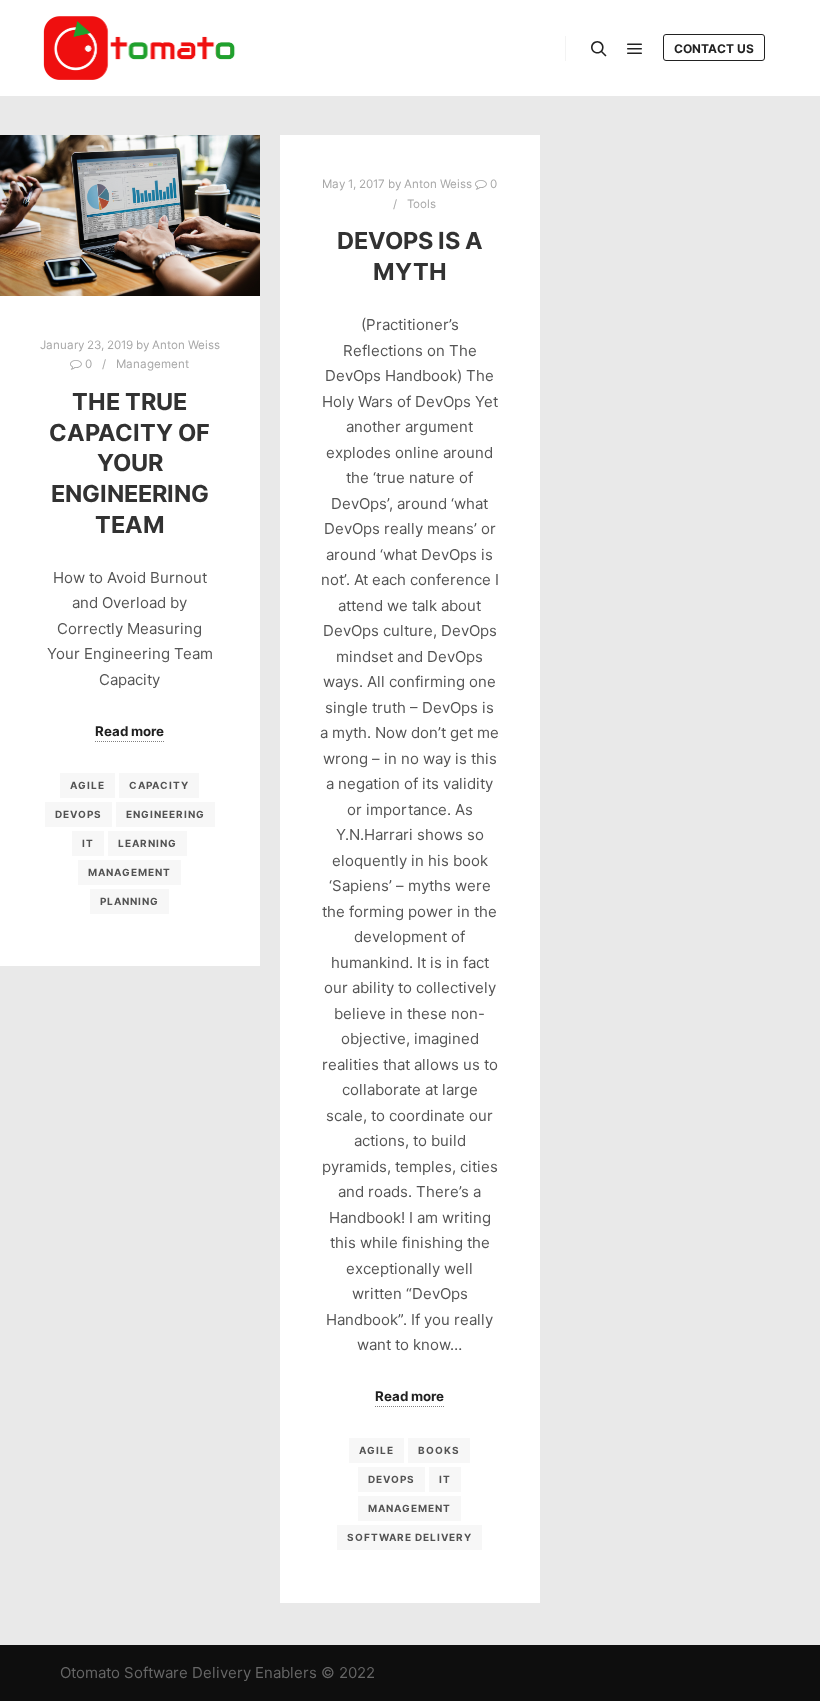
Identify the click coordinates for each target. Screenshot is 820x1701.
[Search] (599, 49)
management (129, 872)
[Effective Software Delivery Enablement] (140, 48)
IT (88, 843)
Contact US (714, 48)
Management (152, 364)
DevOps (78, 814)
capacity (159, 785)
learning (147, 843)
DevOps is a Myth (410, 256)
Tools (421, 204)
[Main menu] (635, 49)
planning (129, 901)
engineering (165, 814)
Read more (129, 731)
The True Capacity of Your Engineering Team (129, 462)
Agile (87, 785)
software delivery (409, 1537)
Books (439, 1450)
